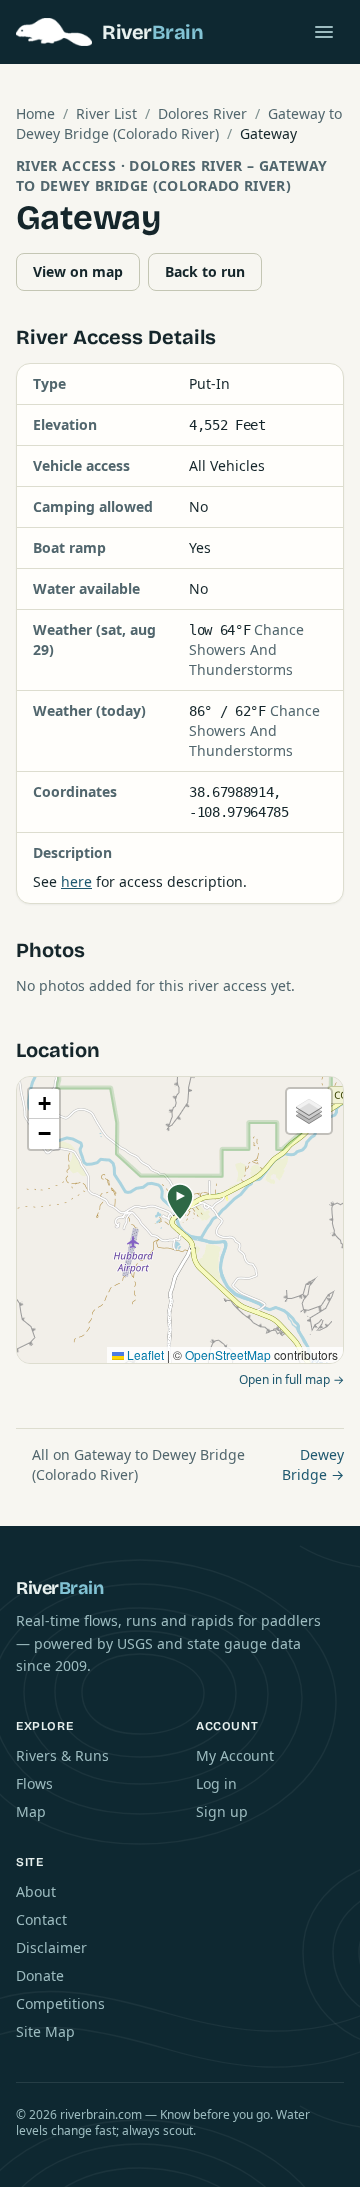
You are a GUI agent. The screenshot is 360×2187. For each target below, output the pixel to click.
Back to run (205, 271)
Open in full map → (291, 1379)
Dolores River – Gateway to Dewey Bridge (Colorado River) (171, 175)
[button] (180, 1202)
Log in (216, 1783)
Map (31, 1811)
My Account (235, 1755)
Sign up (222, 1811)
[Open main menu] (324, 32)
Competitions (60, 2003)
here (76, 881)
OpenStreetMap (228, 1354)
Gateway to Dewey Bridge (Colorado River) (179, 123)
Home (35, 113)
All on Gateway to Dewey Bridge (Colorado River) (138, 1464)
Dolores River (202, 113)
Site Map (45, 2031)
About (36, 1891)
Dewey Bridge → (313, 1464)
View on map (78, 271)
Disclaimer (51, 1947)
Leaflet (144, 1354)
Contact (41, 1919)
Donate (40, 1975)
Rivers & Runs (62, 1755)
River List (106, 113)
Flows (34, 1783)
